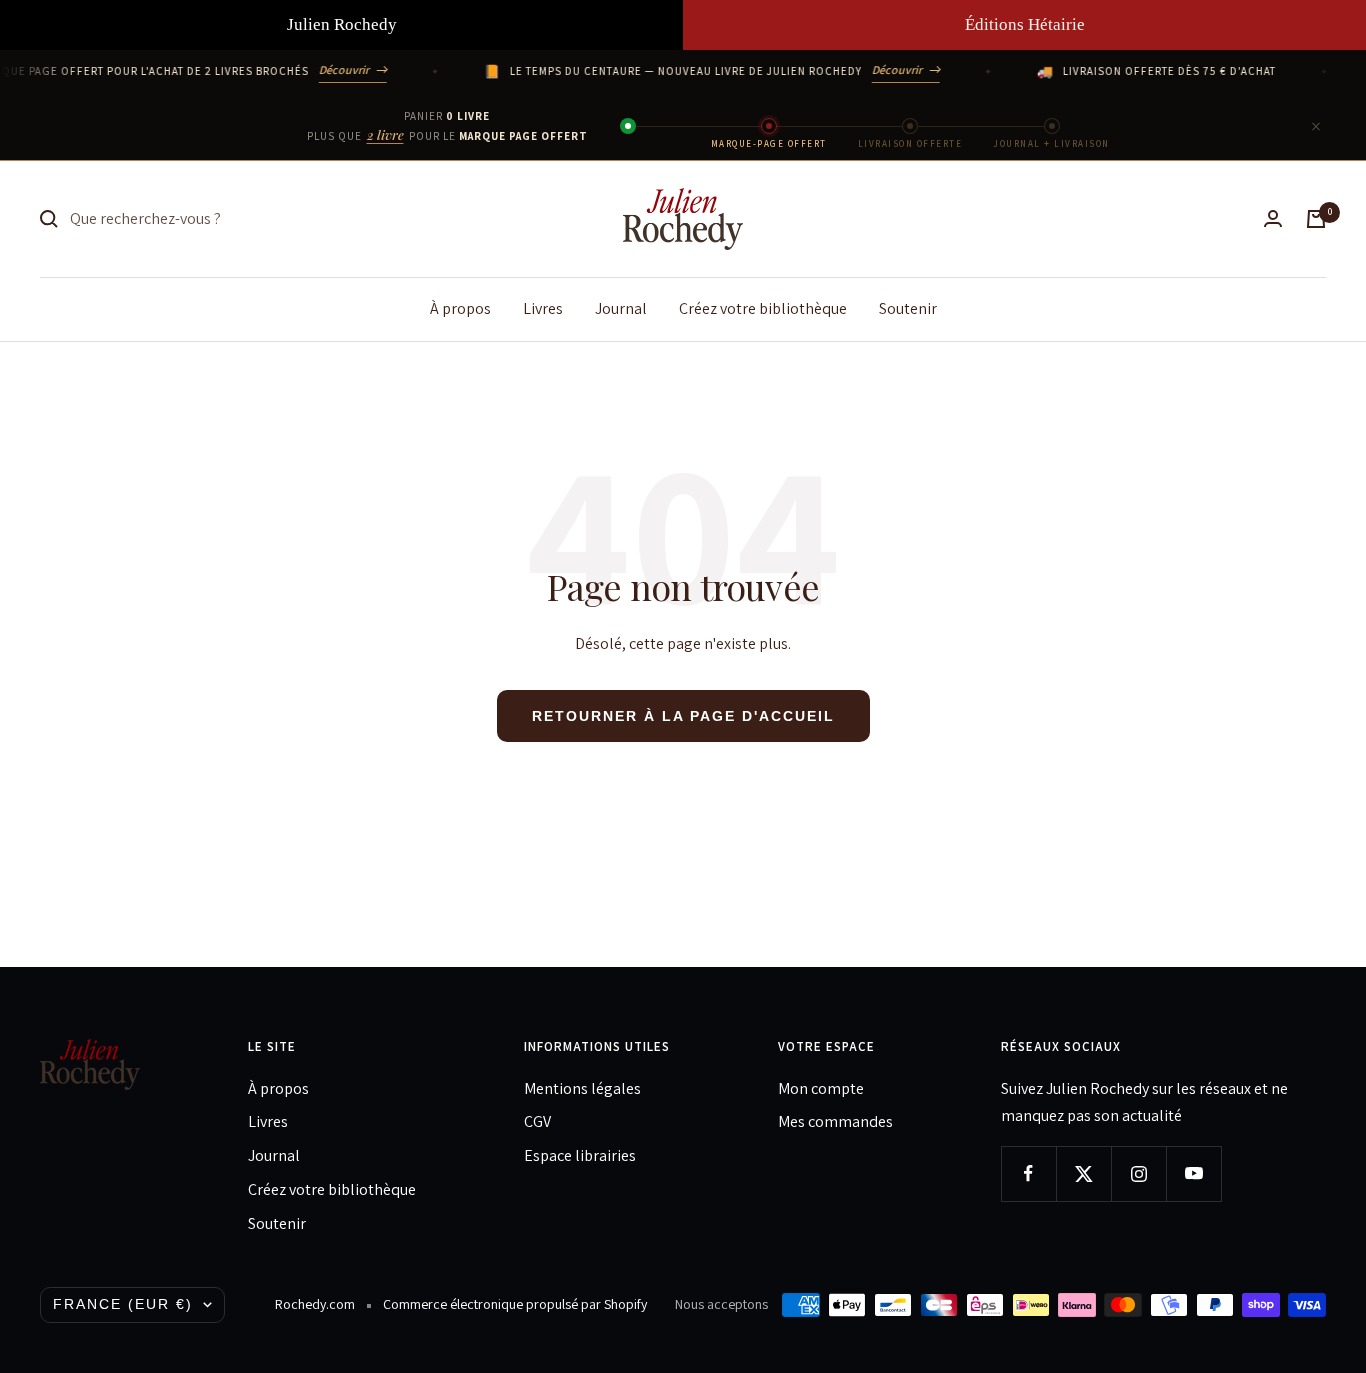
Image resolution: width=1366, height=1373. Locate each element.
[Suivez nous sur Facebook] (1028, 1173)
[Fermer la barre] (1316, 126)
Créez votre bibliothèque (763, 307)
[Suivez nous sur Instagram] (1138, 1173)
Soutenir (908, 307)
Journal (621, 307)
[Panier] (1316, 219)
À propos (460, 307)
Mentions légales (582, 1088)
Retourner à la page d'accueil (683, 716)
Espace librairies (580, 1155)
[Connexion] (1273, 218)
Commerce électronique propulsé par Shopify (515, 1304)
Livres (543, 307)
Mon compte (821, 1088)
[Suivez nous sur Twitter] (1083, 1173)
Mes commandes (835, 1121)
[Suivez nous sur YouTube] (1193, 1173)
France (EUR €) (123, 1304)
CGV (537, 1121)
